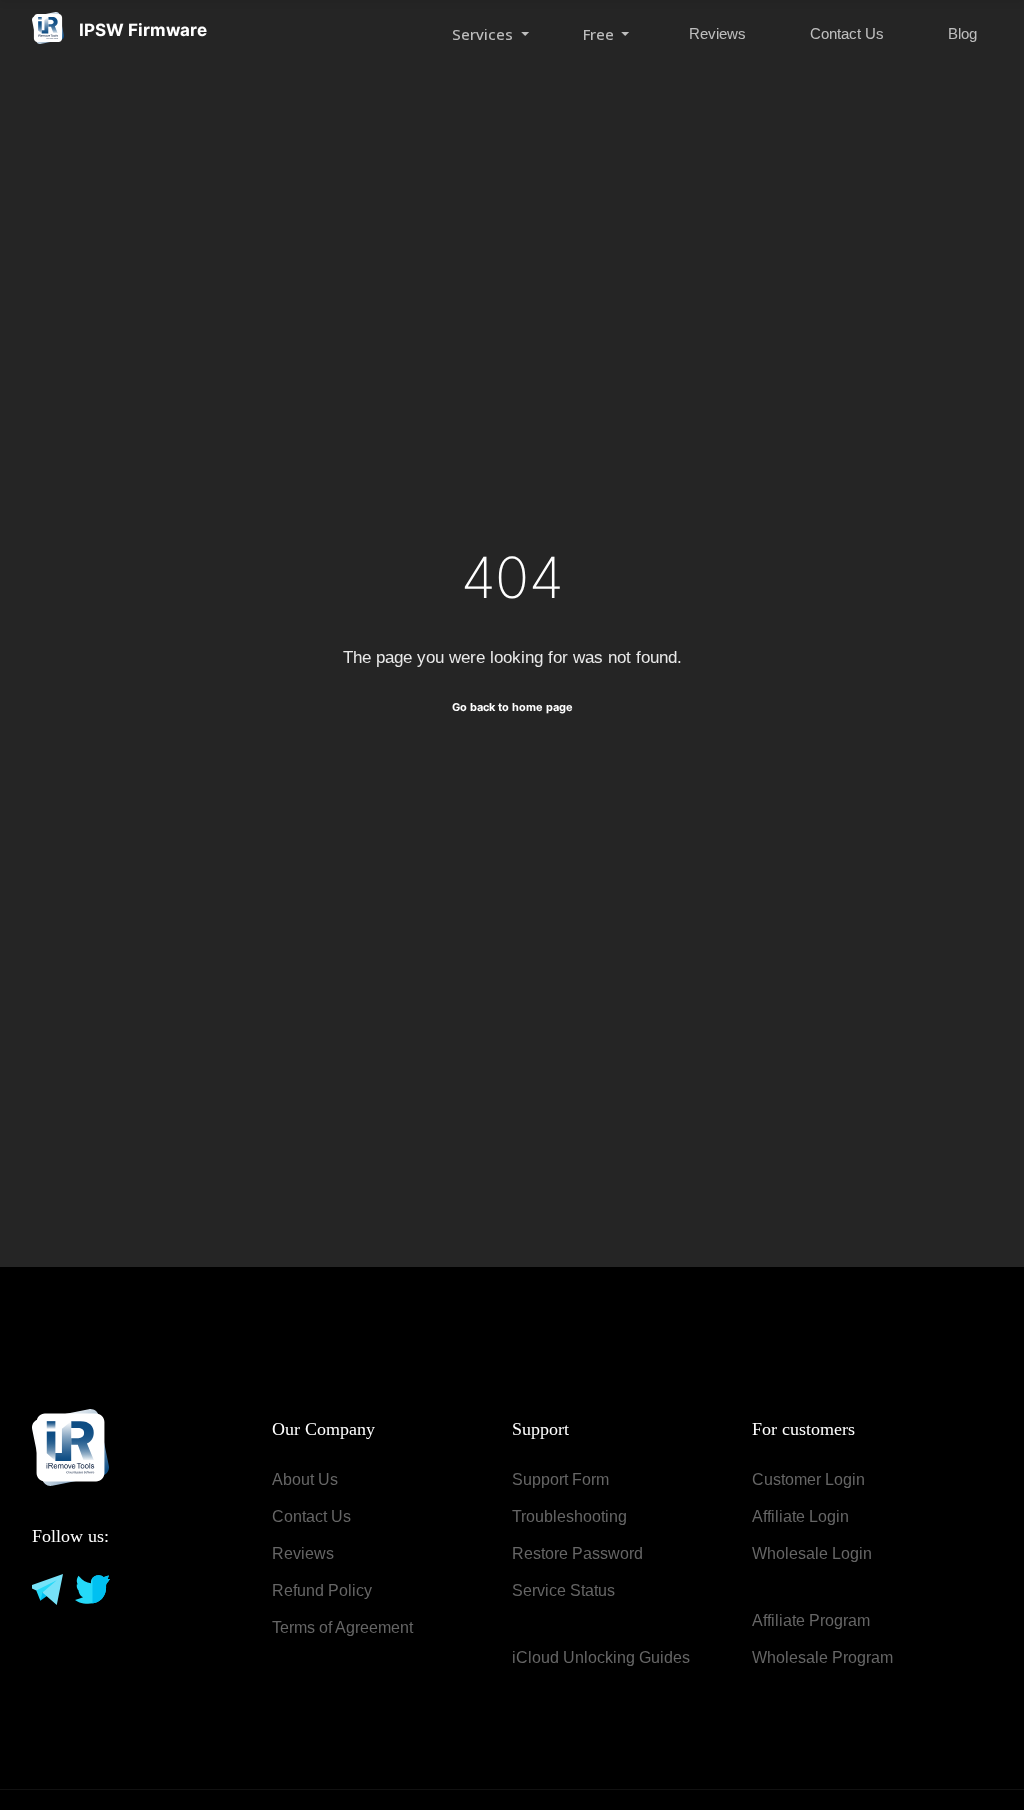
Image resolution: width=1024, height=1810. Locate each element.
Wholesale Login (812, 1553)
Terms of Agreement (342, 1627)
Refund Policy (322, 1590)
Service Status (563, 1590)
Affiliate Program (811, 1620)
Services (484, 34)
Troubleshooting (569, 1516)
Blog (962, 33)
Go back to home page (512, 707)
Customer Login (808, 1479)
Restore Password (577, 1553)
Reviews (717, 33)
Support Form (560, 1479)
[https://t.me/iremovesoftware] (45, 1588)
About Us (305, 1479)
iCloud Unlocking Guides (601, 1657)
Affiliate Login (800, 1516)
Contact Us (847, 33)
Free (600, 34)
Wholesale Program (822, 1657)
